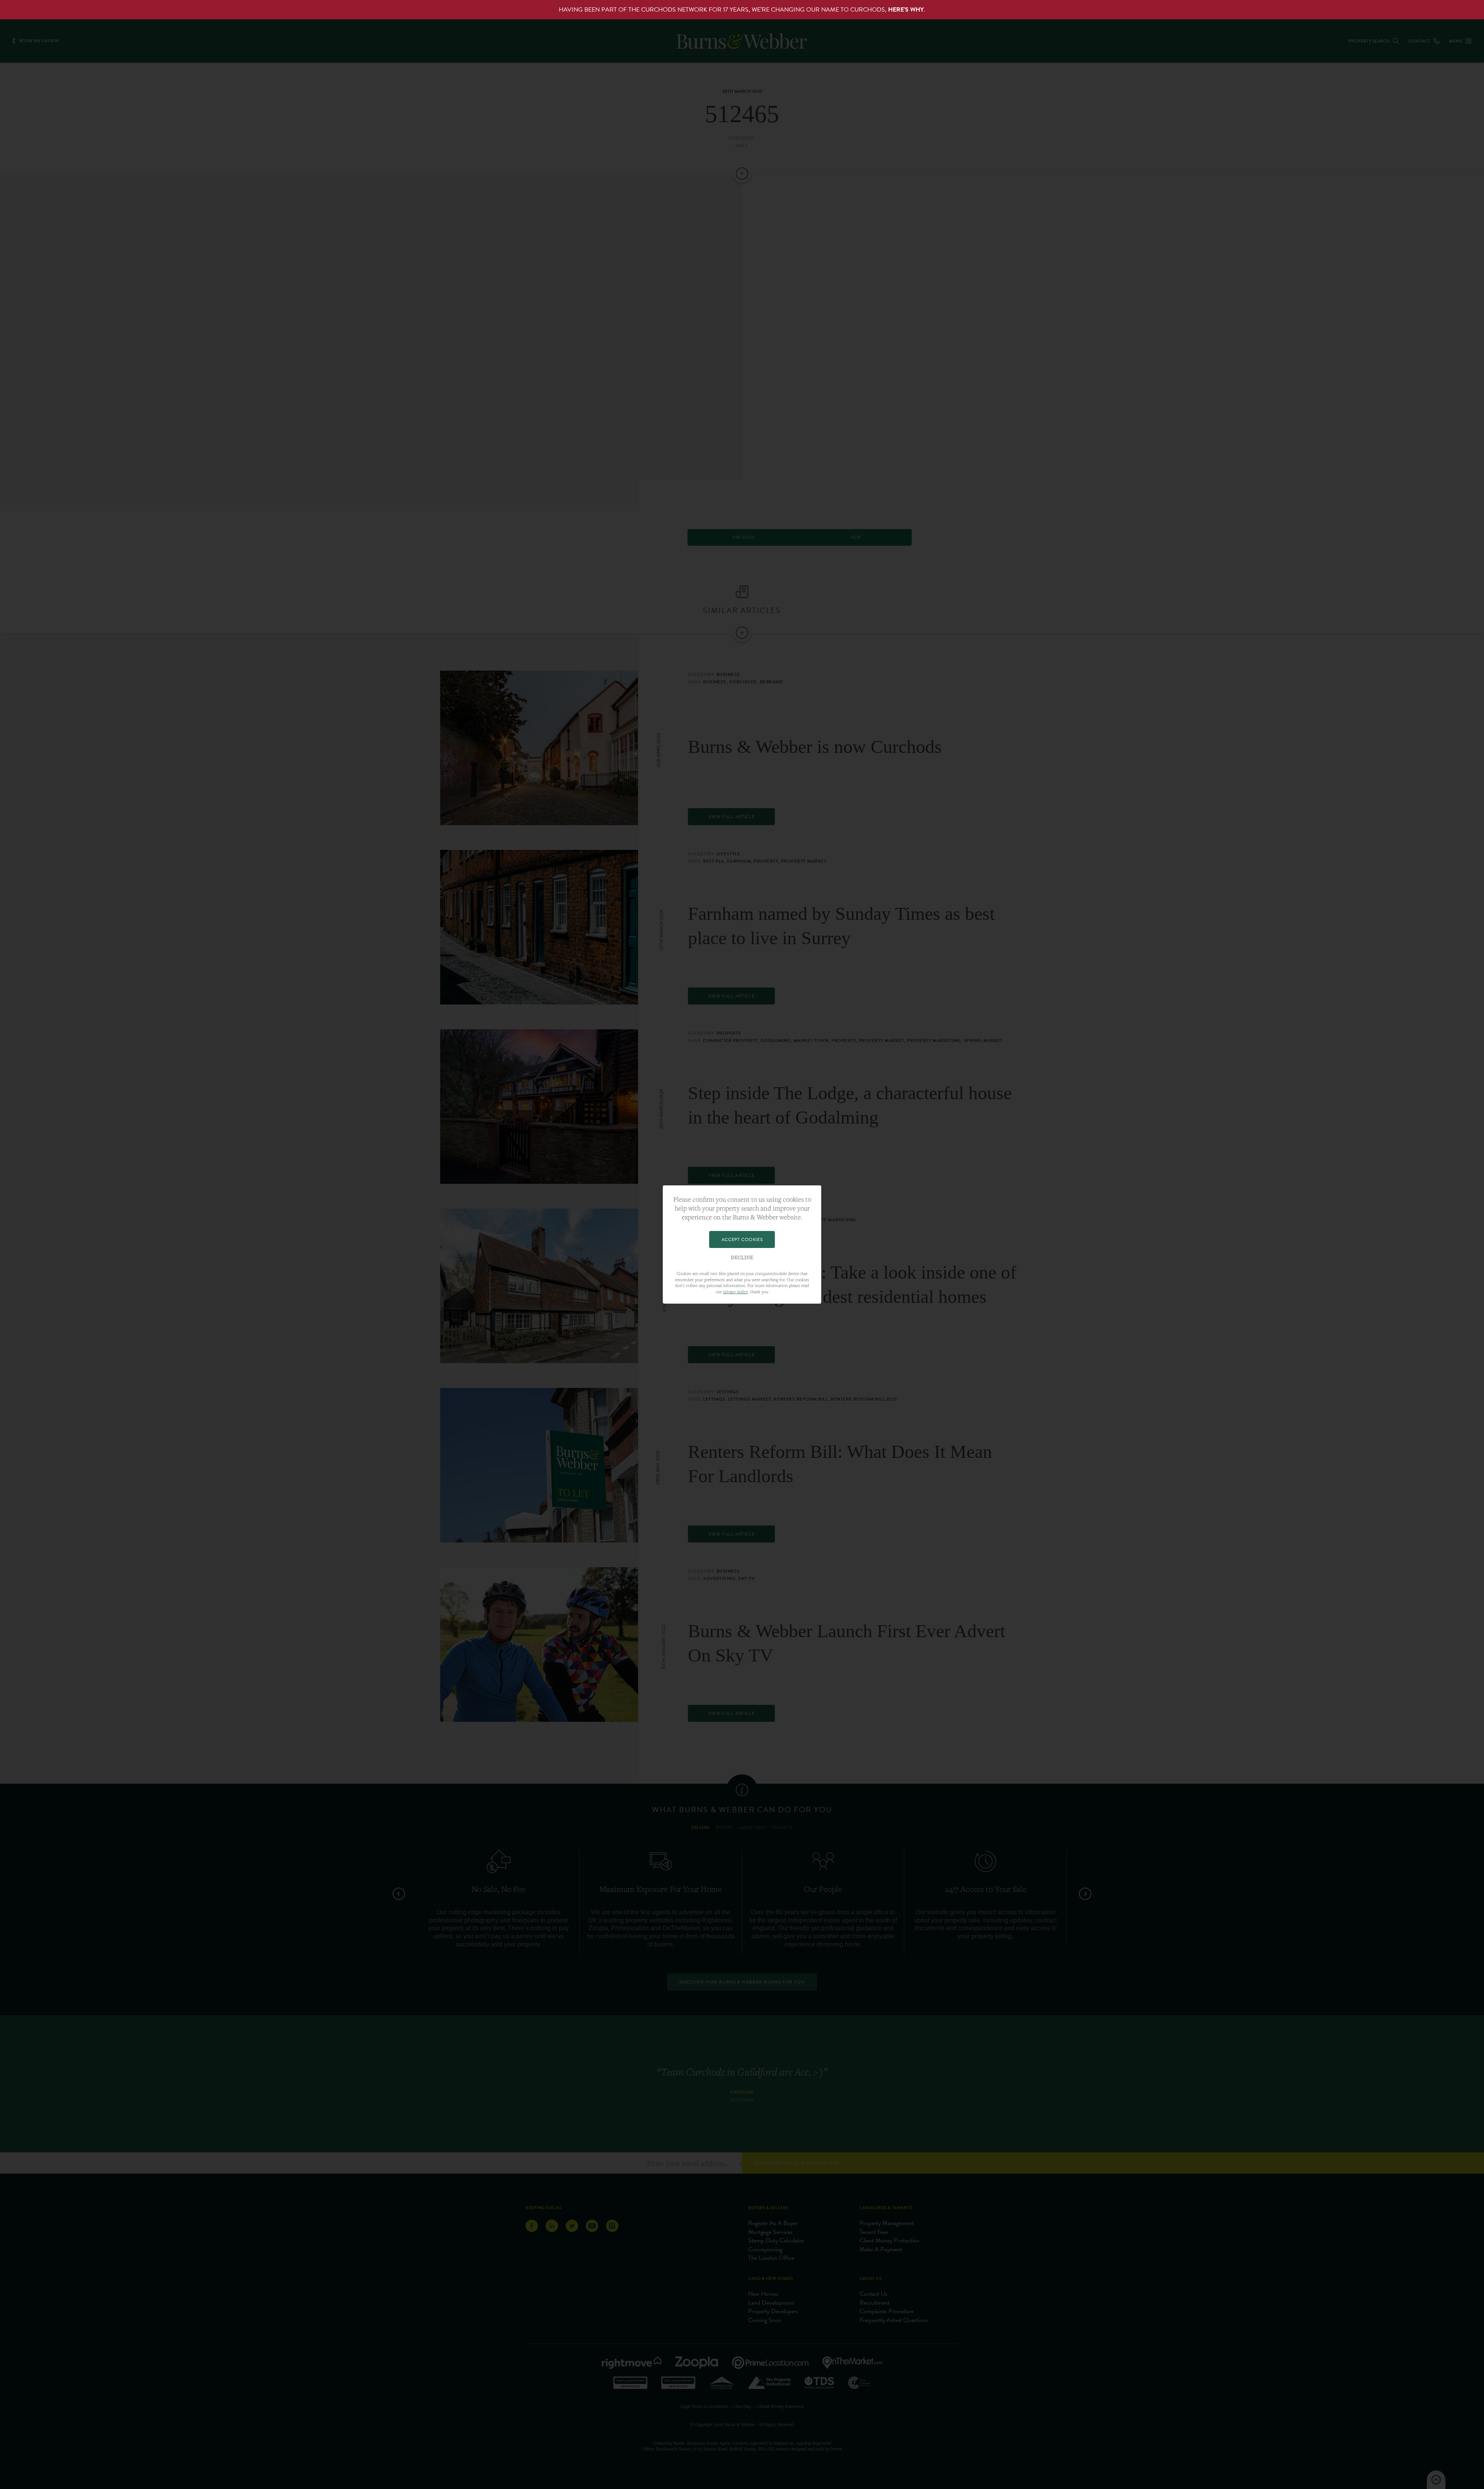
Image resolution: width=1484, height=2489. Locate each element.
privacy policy (735, 1291)
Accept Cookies (742, 1239)
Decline (742, 1258)
